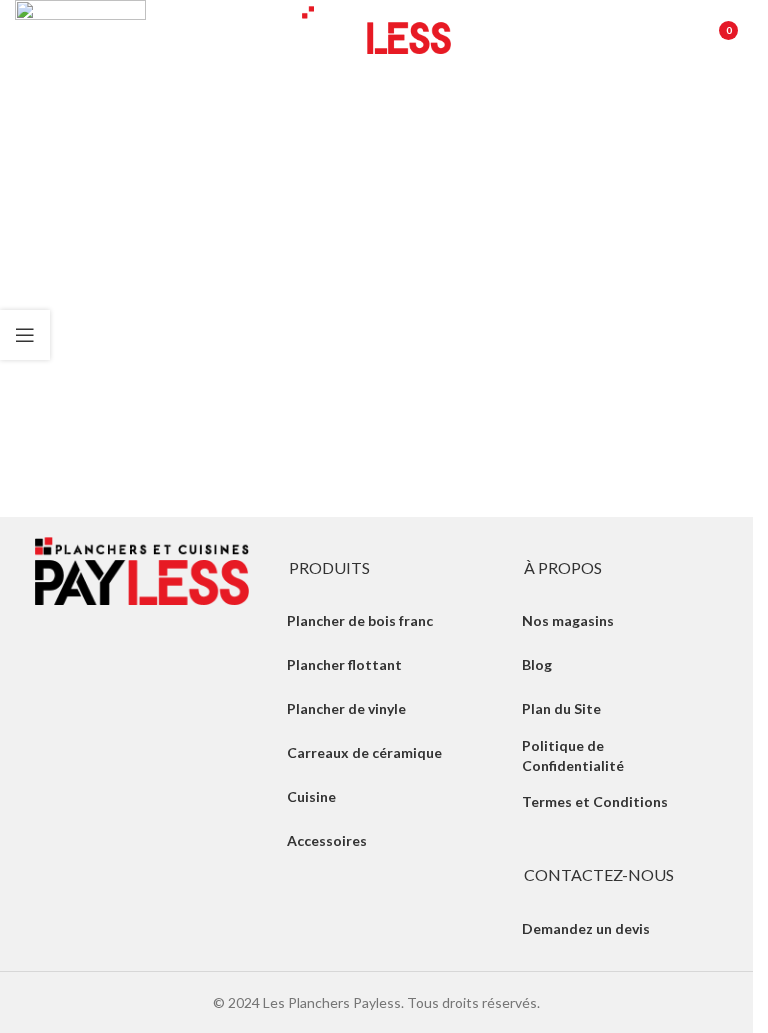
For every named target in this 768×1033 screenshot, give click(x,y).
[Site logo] (377, 28)
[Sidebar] (25, 335)
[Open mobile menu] (25, 30)
